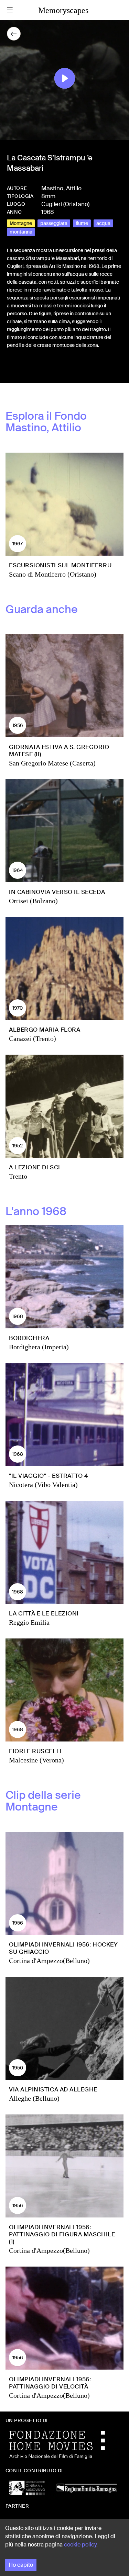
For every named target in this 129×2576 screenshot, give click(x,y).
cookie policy (80, 2545)
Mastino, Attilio (61, 188)
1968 (48, 212)
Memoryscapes (63, 10)
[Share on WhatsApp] (34, 368)
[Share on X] (23, 368)
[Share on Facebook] (12, 368)
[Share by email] (43, 368)
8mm (48, 196)
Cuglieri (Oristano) (65, 204)
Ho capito (21, 2565)
